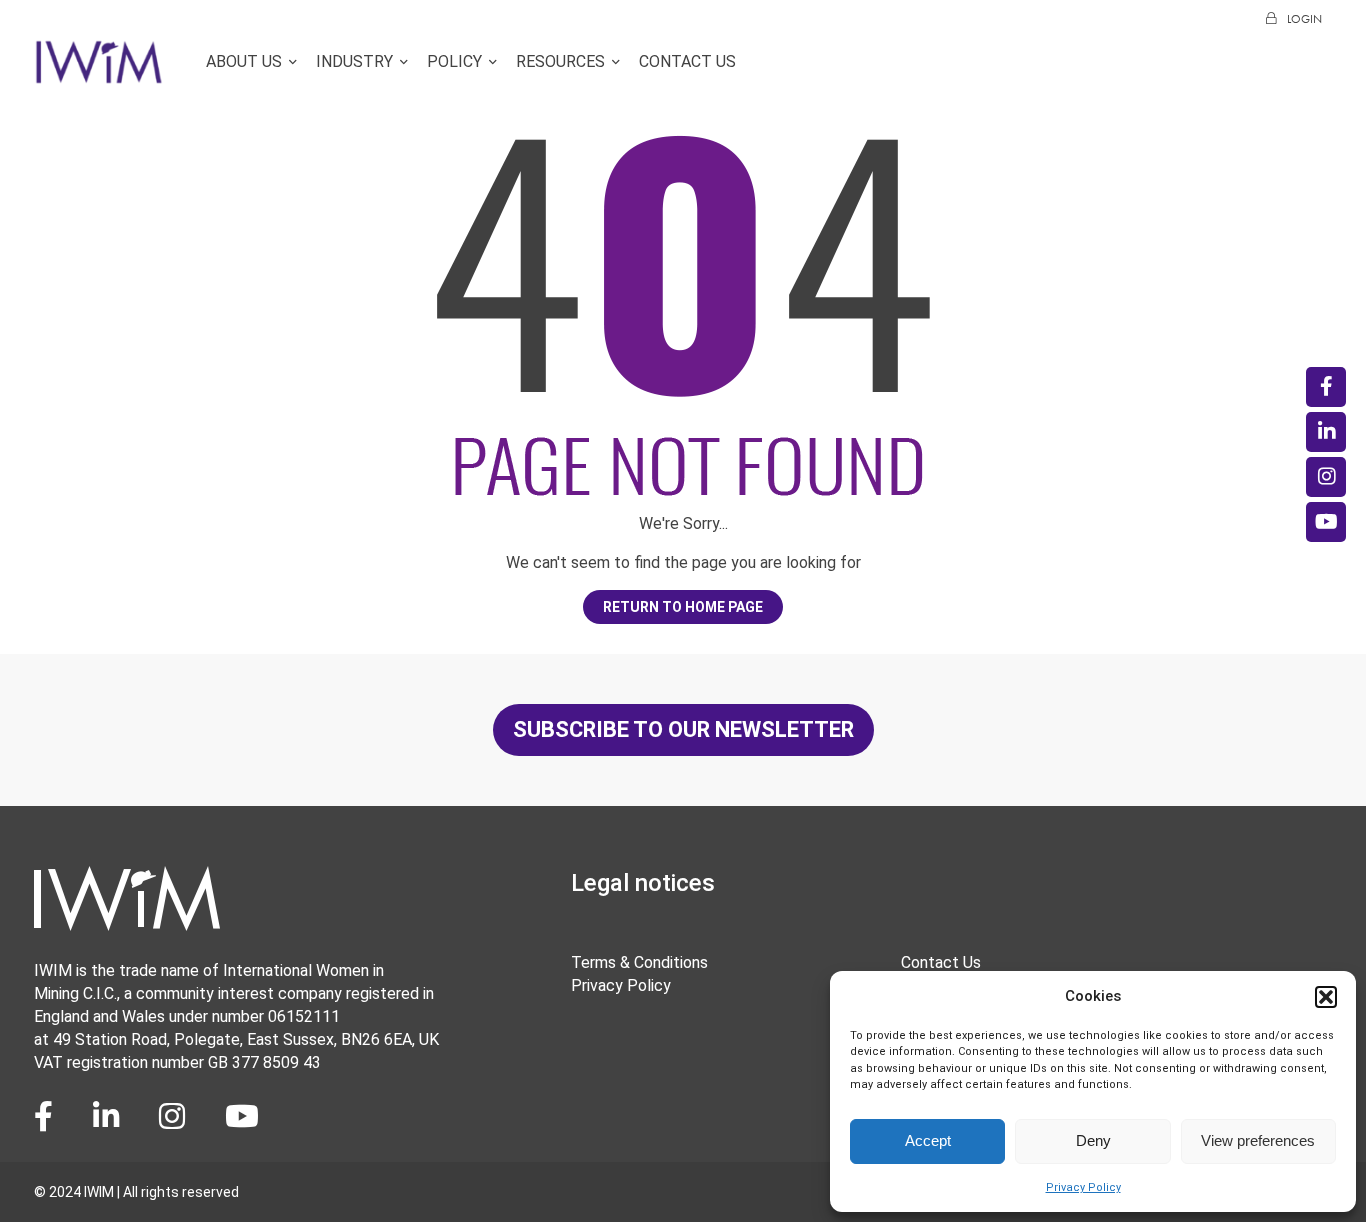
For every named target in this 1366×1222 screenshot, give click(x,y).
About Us (244, 62)
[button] (1326, 997)
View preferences (1258, 1140)
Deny (1093, 1140)
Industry (354, 62)
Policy (454, 62)
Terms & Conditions (639, 962)
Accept (928, 1140)
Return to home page (683, 607)
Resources (560, 62)
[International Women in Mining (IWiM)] (99, 73)
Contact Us (687, 62)
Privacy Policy (1083, 1187)
